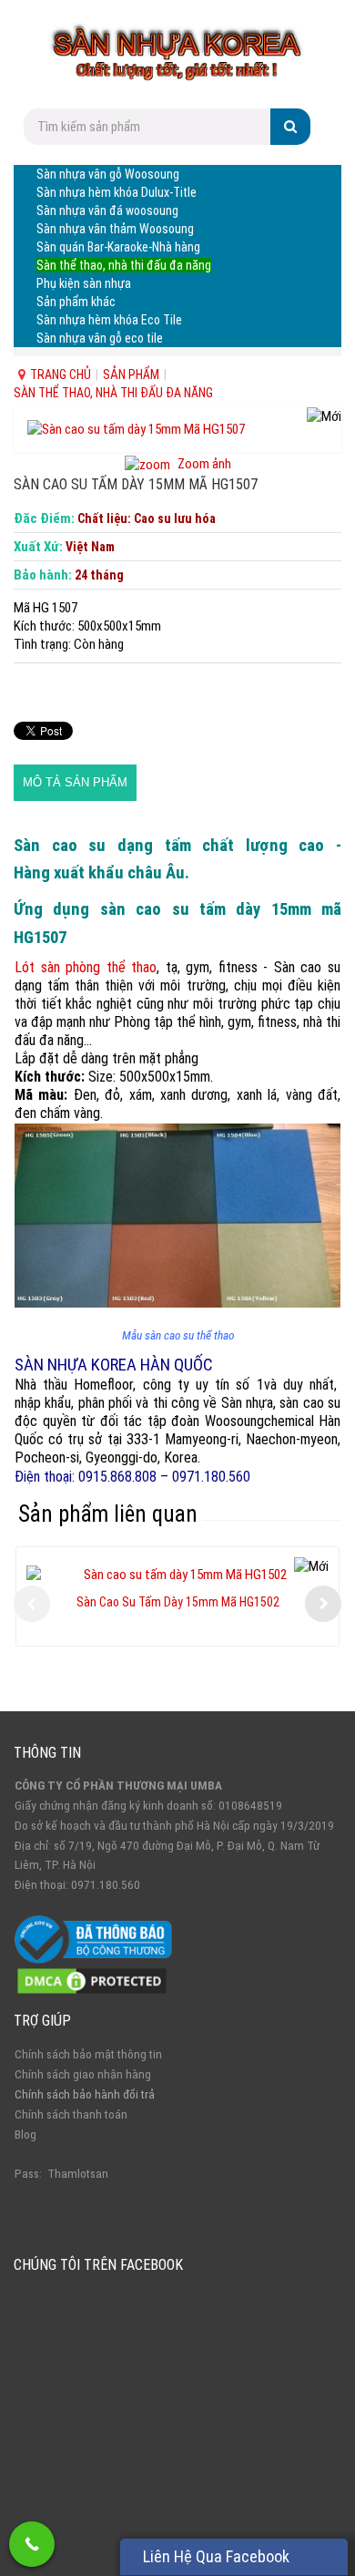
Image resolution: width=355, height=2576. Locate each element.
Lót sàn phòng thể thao (86, 967)
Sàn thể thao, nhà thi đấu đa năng (113, 393)
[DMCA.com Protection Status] (92, 1980)
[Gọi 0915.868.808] (32, 2544)
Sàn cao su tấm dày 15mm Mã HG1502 (178, 1602)
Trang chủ (61, 375)
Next (323, 1604)
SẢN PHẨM (131, 375)
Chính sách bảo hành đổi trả (85, 2094)
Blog (25, 2135)
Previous (32, 1604)
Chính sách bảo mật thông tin (88, 2054)
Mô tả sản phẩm (75, 782)
